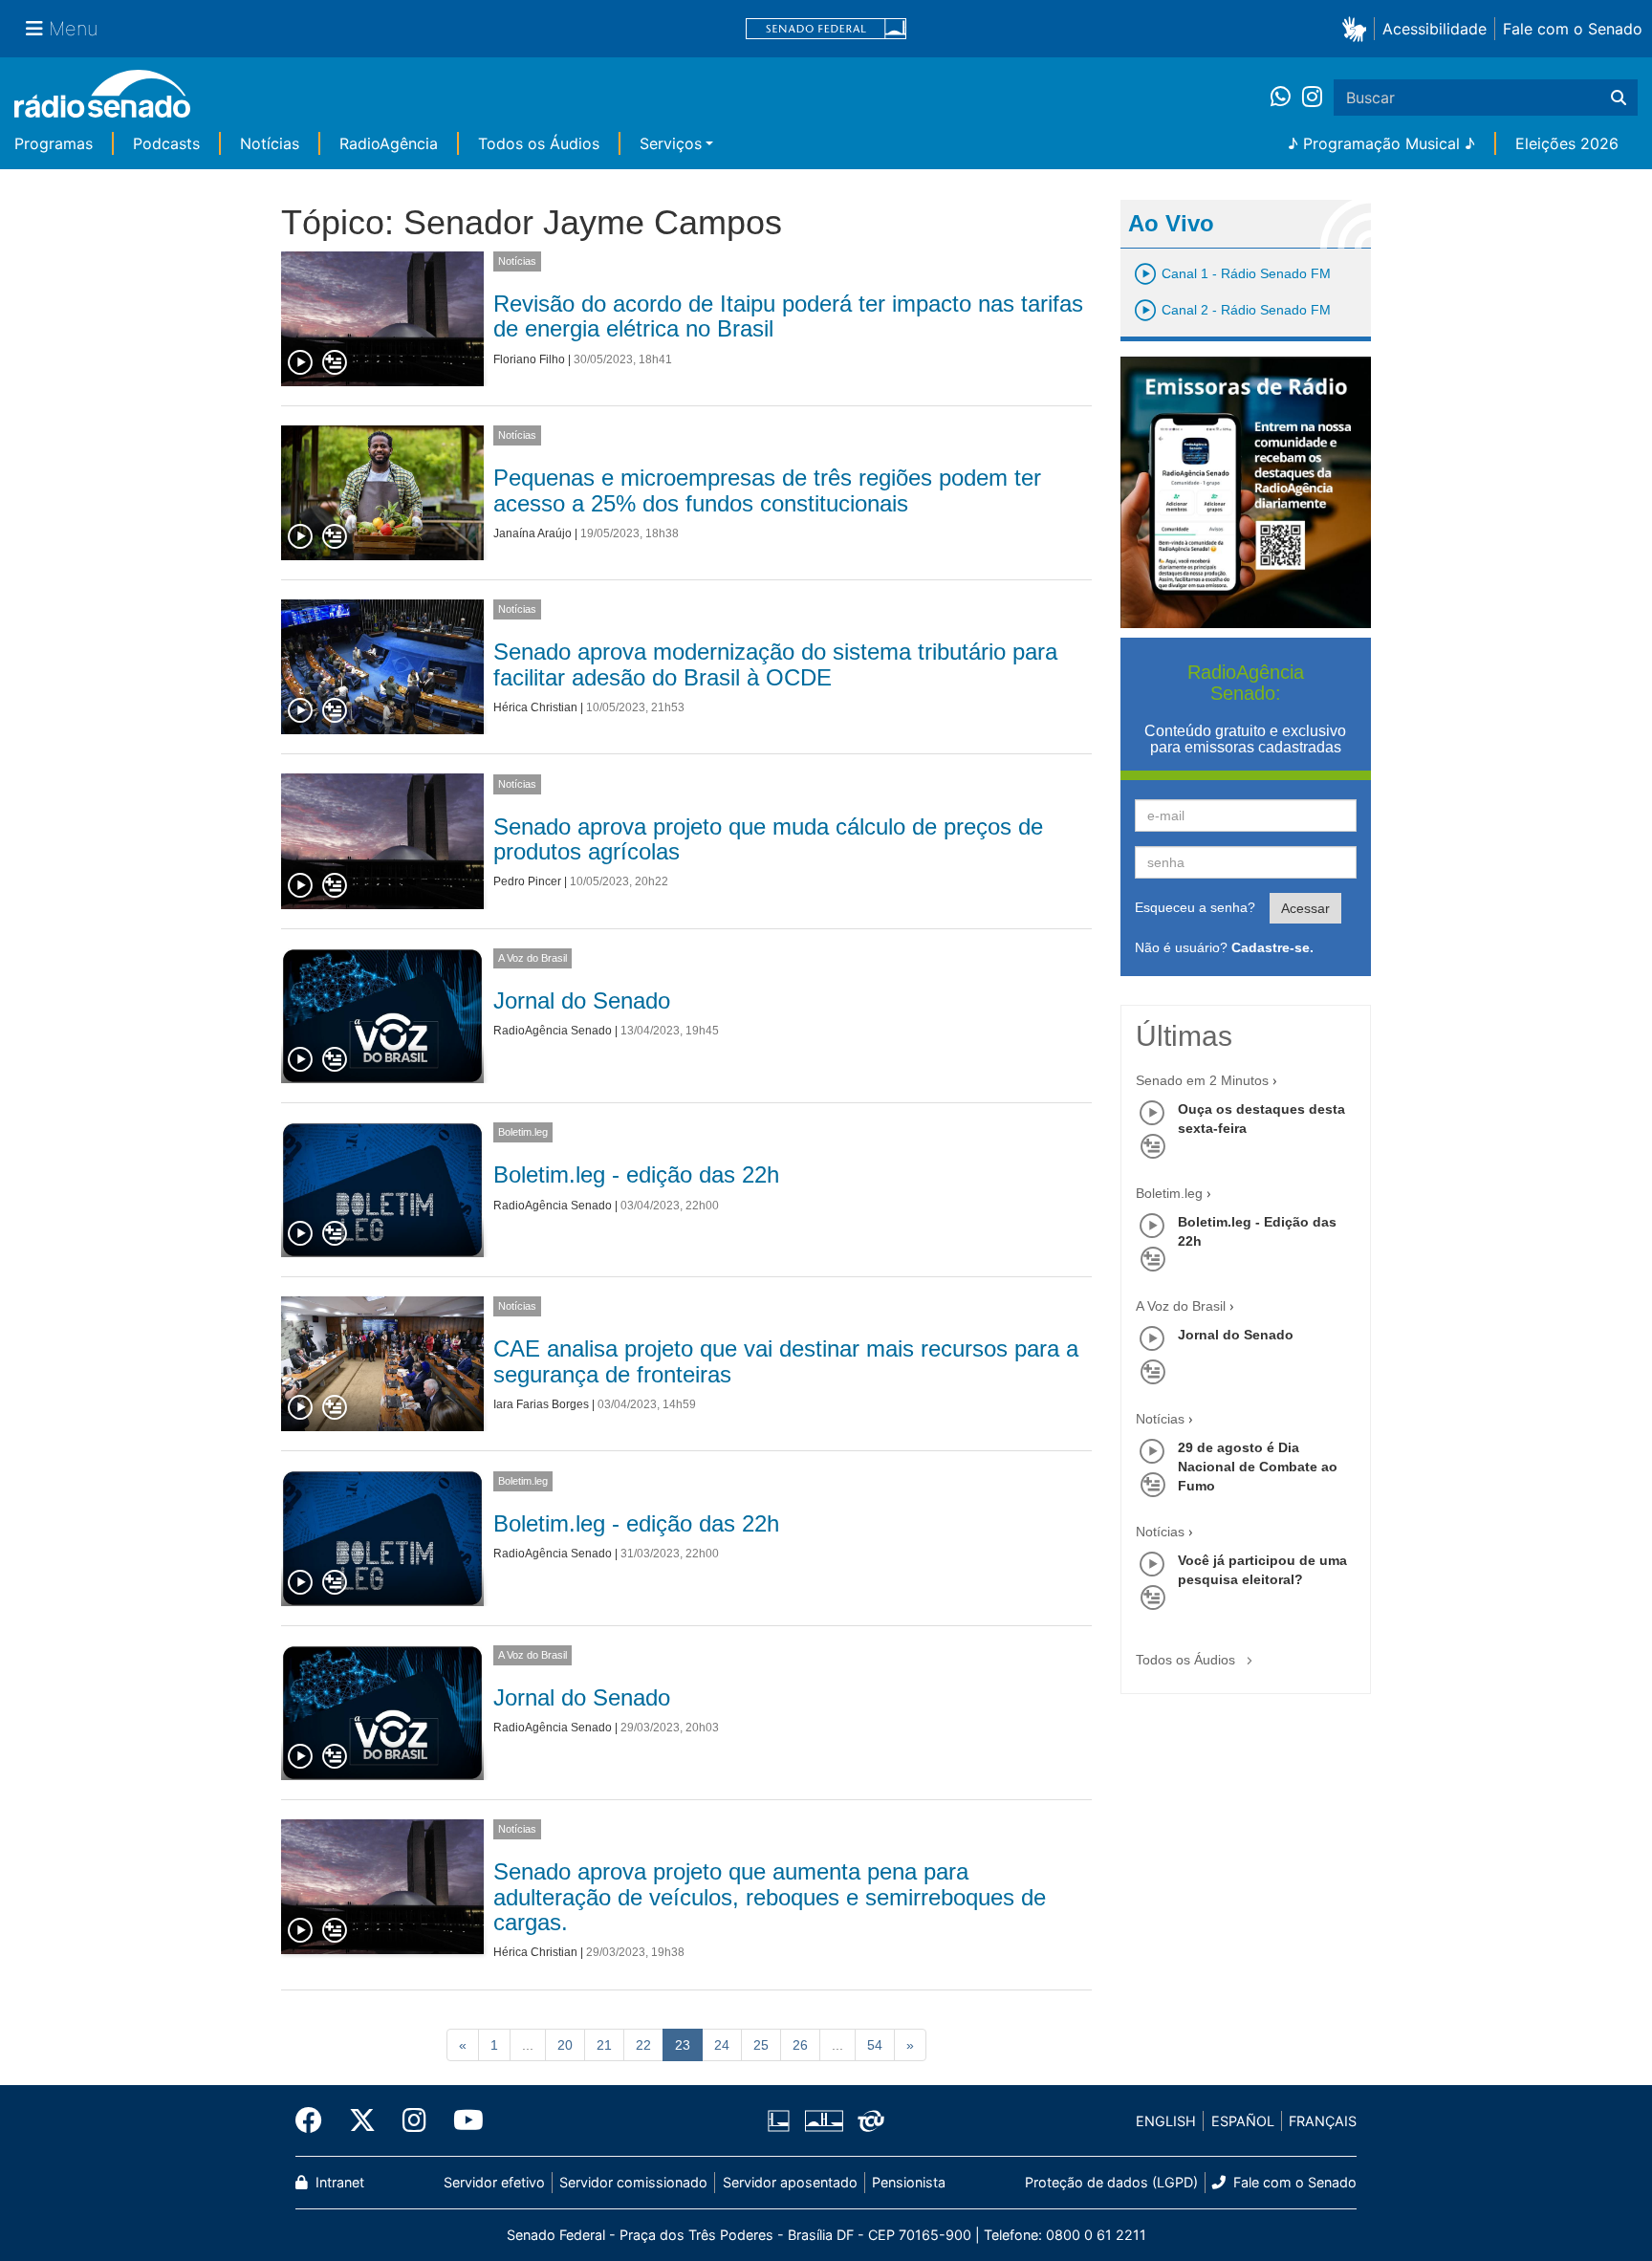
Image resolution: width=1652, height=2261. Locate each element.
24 (722, 2045)
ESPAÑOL (1243, 2121)
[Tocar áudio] (301, 363)
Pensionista (909, 2182)
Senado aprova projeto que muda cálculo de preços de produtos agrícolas (768, 839)
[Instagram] (1312, 98)
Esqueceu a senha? (1195, 907)
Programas (54, 143)
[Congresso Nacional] (823, 2121)
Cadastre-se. (1272, 947)
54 (875, 2045)
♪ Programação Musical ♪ (1381, 143)
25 (761, 2045)
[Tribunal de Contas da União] (868, 2121)
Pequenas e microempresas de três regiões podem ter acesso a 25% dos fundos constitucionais (767, 490)
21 (604, 2045)
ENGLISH (1166, 2121)
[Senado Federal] (826, 29)
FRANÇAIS (1323, 2121)
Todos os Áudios (539, 143)
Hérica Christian (535, 707)
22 (643, 2045)
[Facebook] (315, 2120)
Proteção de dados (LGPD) (1111, 2182)
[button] (1358, 28)
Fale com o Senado (1573, 29)
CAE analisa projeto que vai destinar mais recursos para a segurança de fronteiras (786, 1361)
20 (565, 2045)
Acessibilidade (1435, 29)
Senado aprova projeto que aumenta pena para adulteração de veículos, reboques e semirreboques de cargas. (770, 1897)
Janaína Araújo (533, 533)
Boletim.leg (523, 1132)
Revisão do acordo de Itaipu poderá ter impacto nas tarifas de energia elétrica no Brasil (788, 316)
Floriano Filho (529, 359)
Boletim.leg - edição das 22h (636, 1174)
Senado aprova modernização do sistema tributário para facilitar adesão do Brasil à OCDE (775, 664)
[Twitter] (362, 2120)
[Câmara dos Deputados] (782, 2121)
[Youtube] (462, 2120)
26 (800, 2045)
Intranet (338, 2182)
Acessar (1305, 908)
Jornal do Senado (582, 1000)
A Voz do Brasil (533, 958)
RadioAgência (389, 143)
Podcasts (166, 143)
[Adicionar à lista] (335, 363)
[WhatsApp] (1286, 98)
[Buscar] (1619, 98)
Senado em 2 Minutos (1202, 1080)
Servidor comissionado (633, 2182)
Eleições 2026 (1567, 143)
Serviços (671, 143)
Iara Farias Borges (541, 1404)
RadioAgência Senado (553, 1031)
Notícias (270, 143)
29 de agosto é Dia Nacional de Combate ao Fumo (1258, 1467)
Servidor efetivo (494, 2182)
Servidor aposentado (790, 2182)
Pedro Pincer (527, 881)
